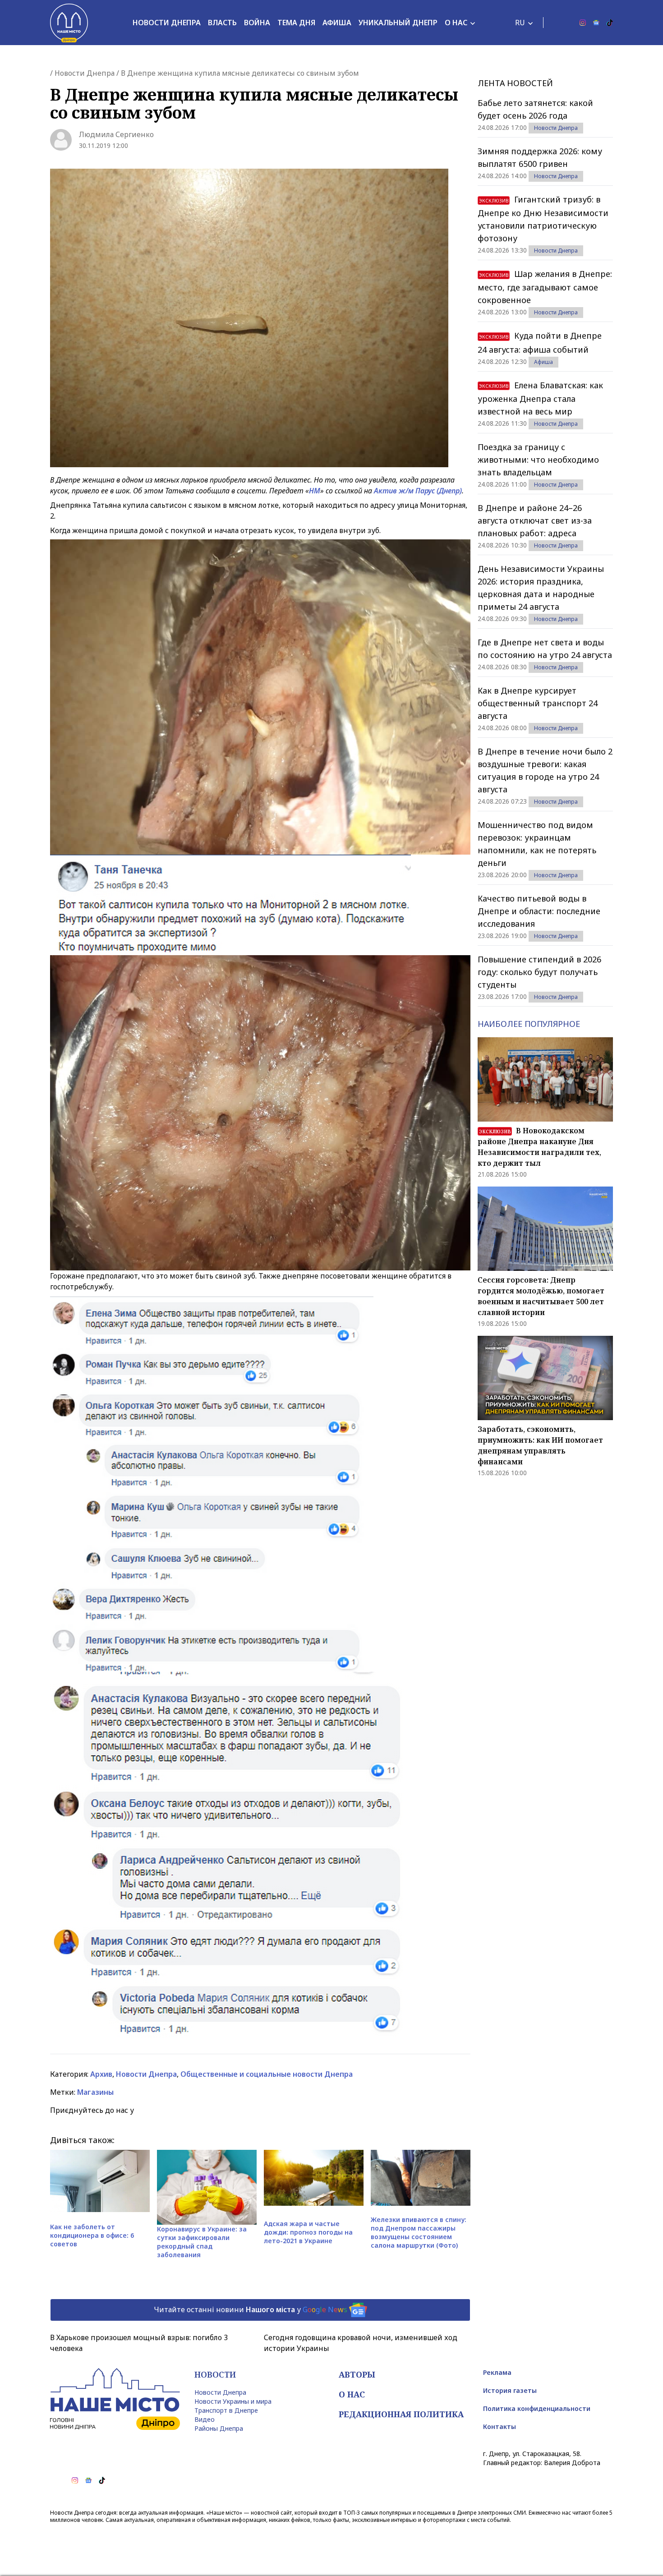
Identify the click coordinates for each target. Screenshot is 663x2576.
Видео (205, 2419)
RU (520, 23)
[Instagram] (583, 23)
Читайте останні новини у (251, 2309)
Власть (222, 23)
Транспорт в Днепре (226, 2410)
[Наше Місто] (69, 23)
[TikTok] (610, 23)
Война (257, 23)
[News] (596, 23)
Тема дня (296, 23)
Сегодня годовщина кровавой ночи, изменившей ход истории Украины (361, 2343)
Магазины (95, 2092)
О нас (456, 23)
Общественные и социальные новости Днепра (267, 2074)
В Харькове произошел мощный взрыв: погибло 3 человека (139, 2343)
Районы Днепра (219, 2428)
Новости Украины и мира (233, 2401)
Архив (101, 2074)
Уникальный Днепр (398, 23)
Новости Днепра (167, 23)
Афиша (337, 23)
